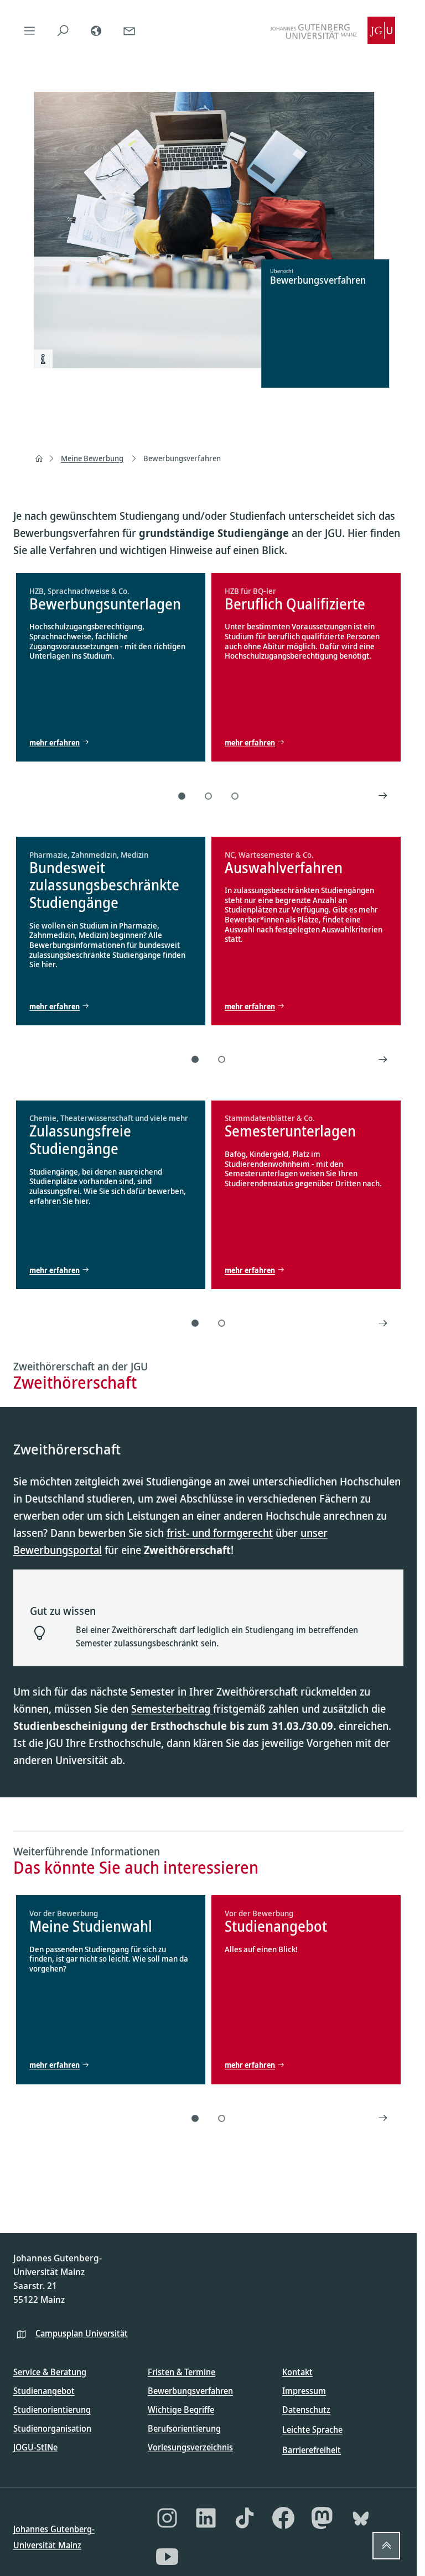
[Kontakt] (129, 30)
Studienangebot (44, 2391)
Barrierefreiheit (312, 2450)
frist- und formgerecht (220, 1533)
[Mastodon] (322, 2518)
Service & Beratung (50, 2372)
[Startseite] (39, 458)
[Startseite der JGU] (333, 30)
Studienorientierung (52, 2410)
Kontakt (297, 2372)
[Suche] (63, 30)
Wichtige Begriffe (181, 2410)
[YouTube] (167, 2557)
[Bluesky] (361, 2518)
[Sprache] (96, 30)
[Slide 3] (235, 796)
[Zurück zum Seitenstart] (386, 2546)
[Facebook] (283, 2518)
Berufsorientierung (184, 2428)
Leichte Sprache (312, 2429)
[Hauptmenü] (30, 30)
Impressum (304, 2391)
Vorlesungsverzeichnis (190, 2447)
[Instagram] (167, 2518)
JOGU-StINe (35, 2447)
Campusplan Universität (82, 2333)
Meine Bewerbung (92, 458)
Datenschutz (306, 2410)
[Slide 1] (182, 796)
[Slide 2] (209, 796)
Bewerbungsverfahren (182, 458)
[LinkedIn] (206, 2518)
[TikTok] (245, 2518)
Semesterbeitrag (172, 1709)
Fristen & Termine (182, 2372)
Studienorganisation (52, 2428)
